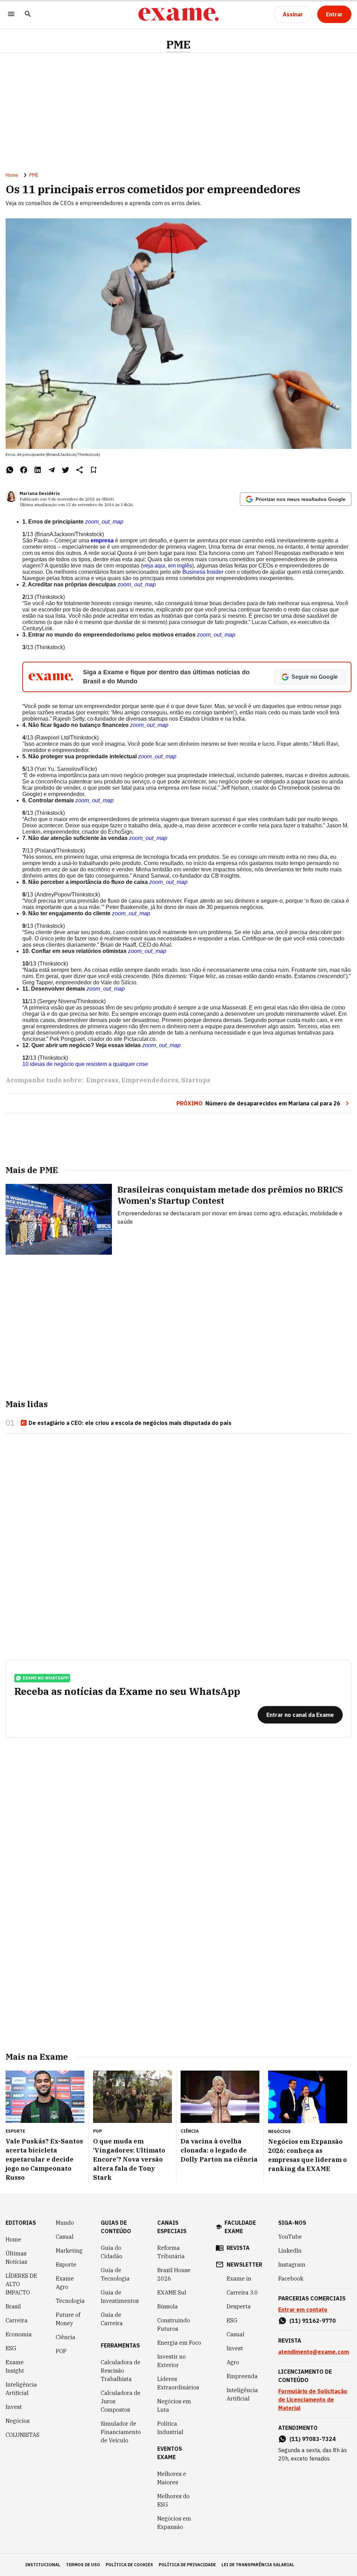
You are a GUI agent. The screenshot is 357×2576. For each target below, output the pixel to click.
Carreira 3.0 (242, 2292)
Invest (14, 2407)
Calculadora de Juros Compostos (121, 2401)
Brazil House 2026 (174, 2274)
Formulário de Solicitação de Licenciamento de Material (313, 2399)
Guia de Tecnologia (115, 2274)
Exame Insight (15, 2366)
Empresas (102, 1080)
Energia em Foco (179, 2343)
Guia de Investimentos (120, 2297)
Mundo (65, 2223)
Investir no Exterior (172, 2361)
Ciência (66, 2337)
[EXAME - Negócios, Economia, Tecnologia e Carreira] (178, 14)
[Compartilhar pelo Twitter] (66, 470)
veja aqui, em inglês (167, 566)
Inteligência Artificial (21, 2389)
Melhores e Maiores (172, 2478)
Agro (233, 2362)
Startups (196, 1080)
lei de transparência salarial (258, 2565)
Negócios (18, 2421)
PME (178, 44)
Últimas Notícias (16, 2258)
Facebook (291, 2278)
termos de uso (83, 2565)
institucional (43, 2565)
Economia (19, 2334)
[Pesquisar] (28, 14)
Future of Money (68, 2319)
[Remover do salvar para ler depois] (93, 470)
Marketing (69, 2251)
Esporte (66, 2265)
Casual (65, 2237)
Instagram (292, 2265)
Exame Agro (65, 2283)
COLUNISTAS (22, 2435)
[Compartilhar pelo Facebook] (24, 470)
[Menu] (11, 14)
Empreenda (242, 2376)
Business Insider (203, 572)
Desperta (239, 2306)
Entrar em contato (303, 2310)
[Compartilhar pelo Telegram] (52, 470)
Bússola (168, 2306)
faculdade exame (240, 2227)
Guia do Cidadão (112, 2252)
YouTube (290, 2237)
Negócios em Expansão (174, 2523)
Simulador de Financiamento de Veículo (121, 2432)
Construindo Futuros (174, 2325)
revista (238, 2248)
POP (61, 2351)
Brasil (13, 2306)
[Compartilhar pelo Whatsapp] (10, 470)
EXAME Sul (172, 2292)
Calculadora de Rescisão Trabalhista (121, 2371)
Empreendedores (150, 1080)
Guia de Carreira (112, 2319)
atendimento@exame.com (314, 2352)
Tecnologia (70, 2301)
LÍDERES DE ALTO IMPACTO (21, 2284)
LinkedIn (290, 2251)
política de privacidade (187, 2565)
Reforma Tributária (171, 2252)
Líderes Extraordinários (178, 2383)
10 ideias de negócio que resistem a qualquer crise (85, 1064)
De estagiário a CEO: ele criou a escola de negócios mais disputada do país (130, 1423)
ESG (11, 2348)
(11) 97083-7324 (313, 2439)
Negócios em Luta (174, 2405)
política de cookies (129, 2565)
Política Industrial (170, 2428)
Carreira (17, 2320)
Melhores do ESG (173, 2500)
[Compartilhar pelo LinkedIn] (38, 470)
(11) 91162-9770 (313, 2321)
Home (12, 175)
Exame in (239, 2278)
